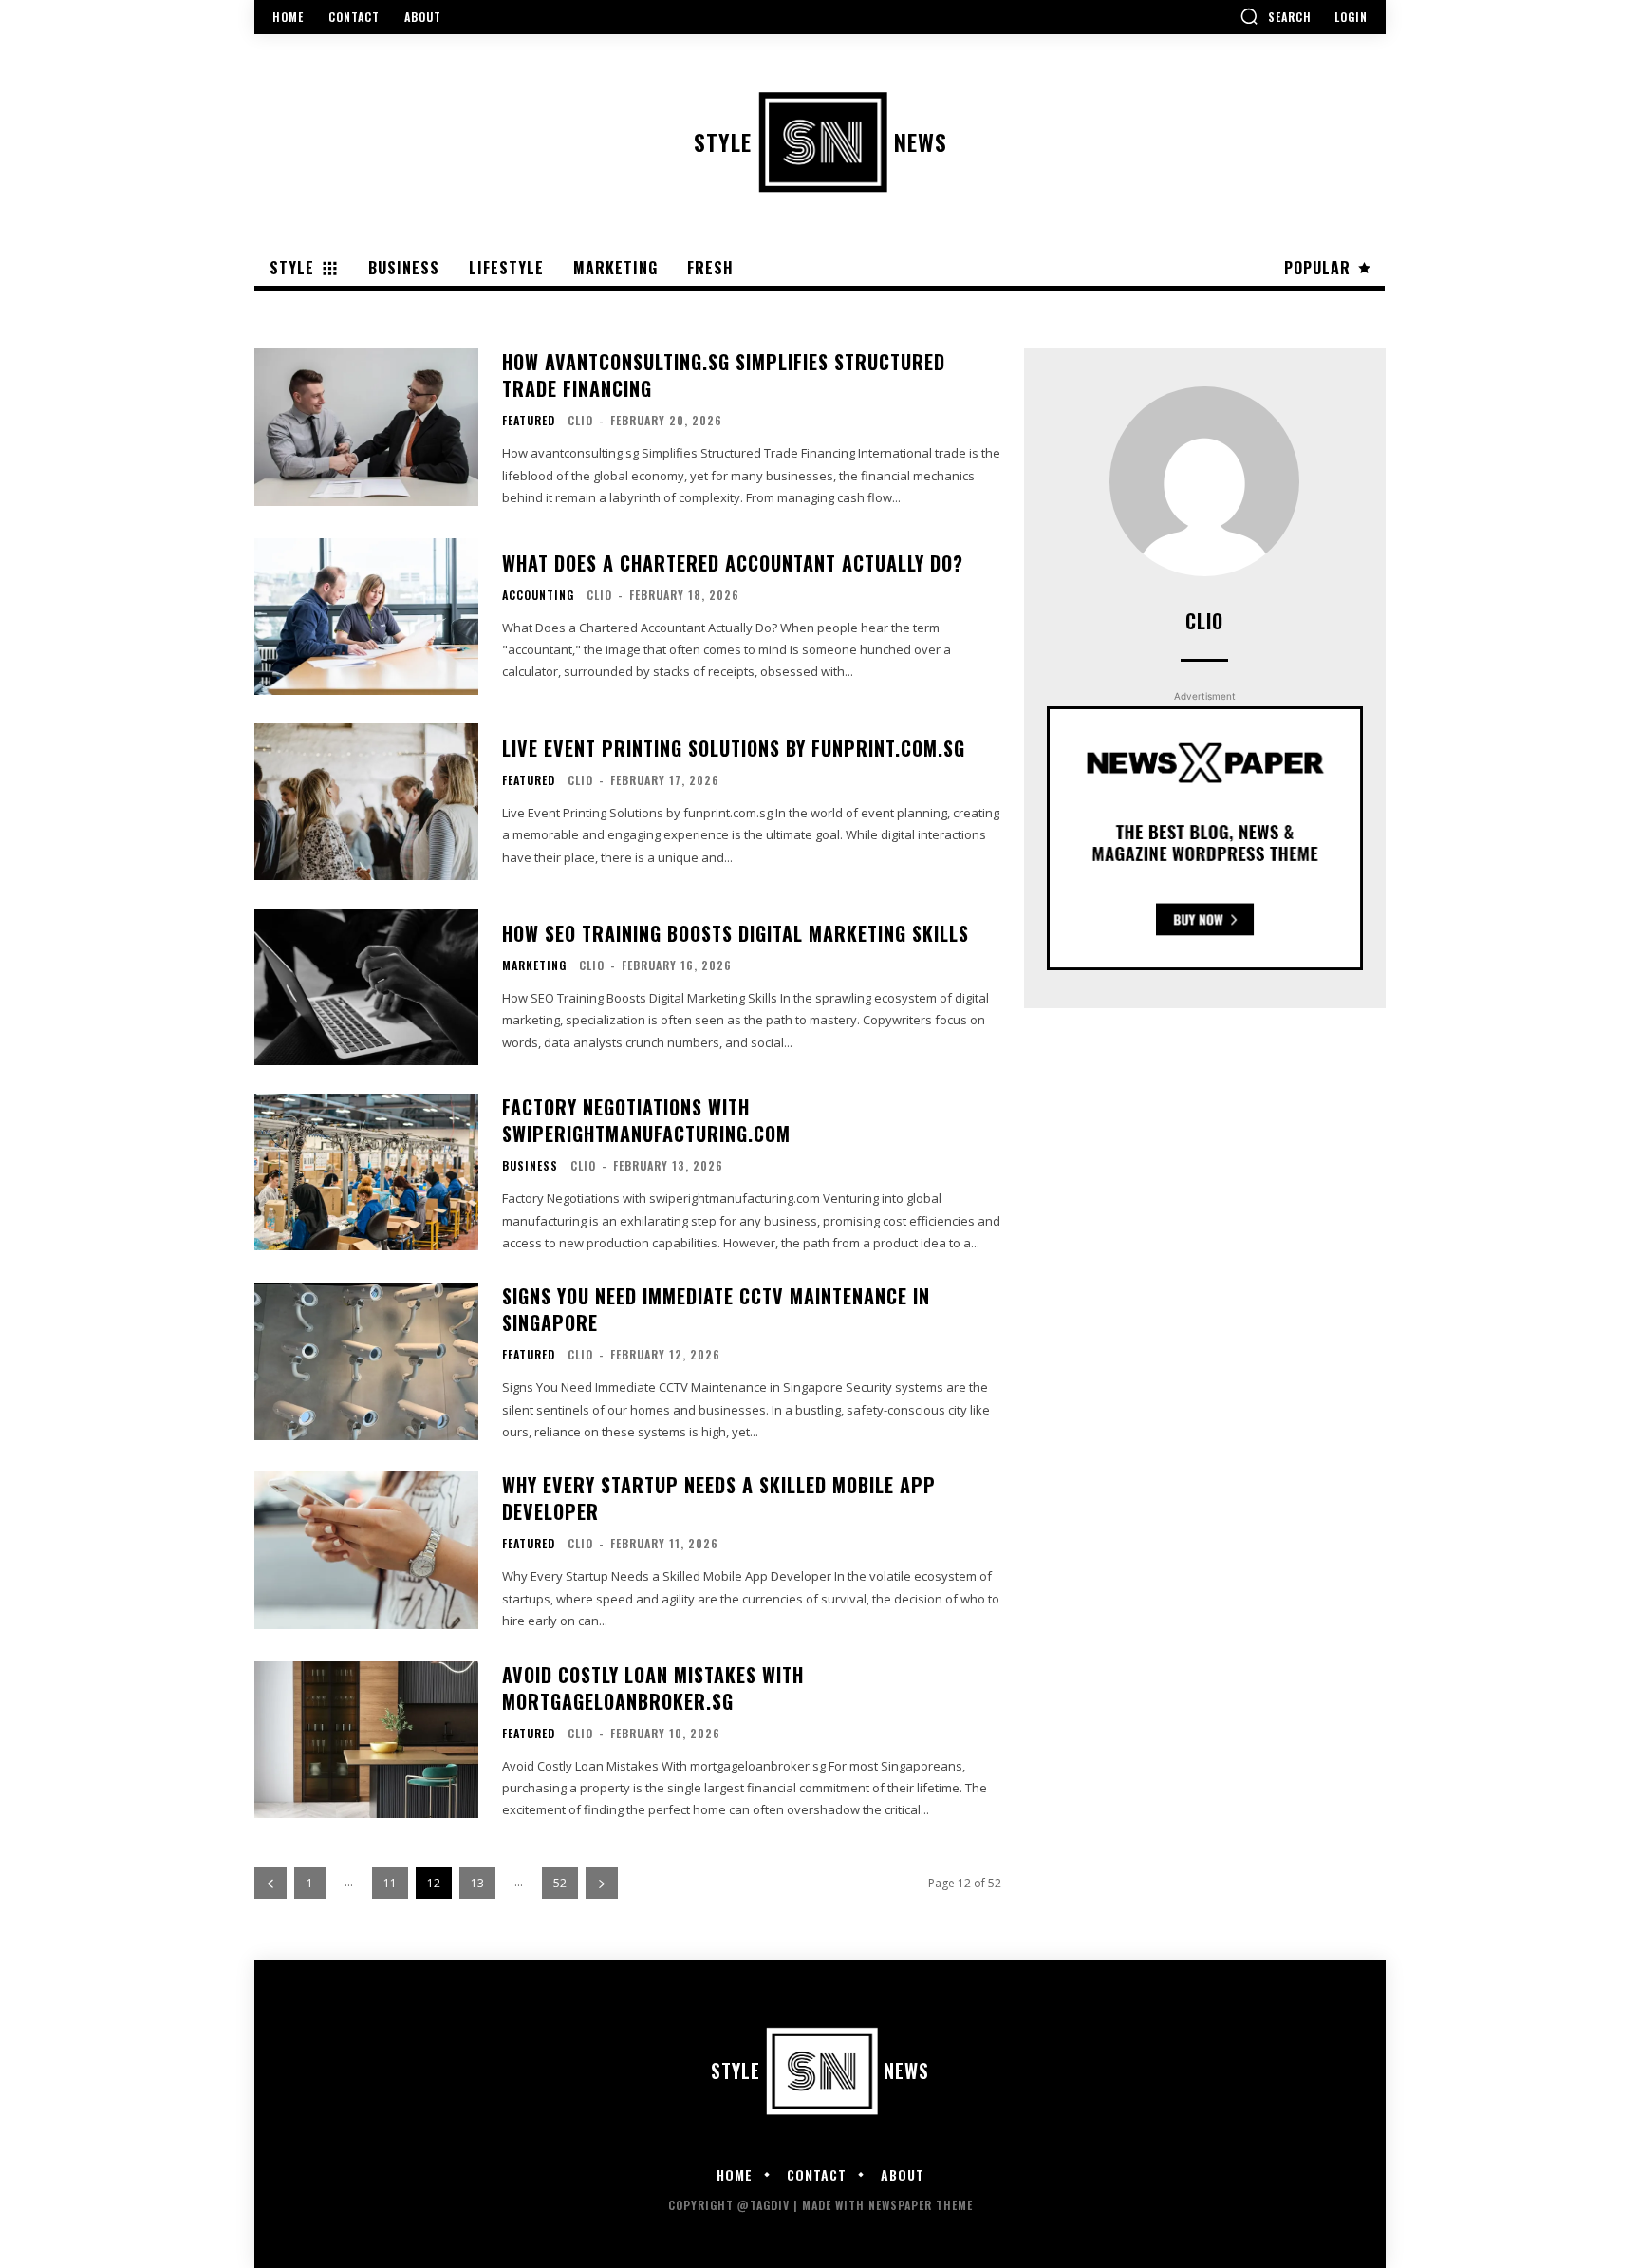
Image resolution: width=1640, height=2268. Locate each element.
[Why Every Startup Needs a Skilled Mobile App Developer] (366, 1550)
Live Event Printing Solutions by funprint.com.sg (734, 748)
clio (580, 420)
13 (477, 1883)
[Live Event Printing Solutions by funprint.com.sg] (366, 802)
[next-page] (602, 1883)
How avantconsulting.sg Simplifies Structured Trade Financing (724, 375)
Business (530, 1166)
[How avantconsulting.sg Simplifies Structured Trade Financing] (366, 427)
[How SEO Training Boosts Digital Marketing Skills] (366, 987)
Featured (529, 421)
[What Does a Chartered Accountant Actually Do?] (366, 617)
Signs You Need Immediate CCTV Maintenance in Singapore (716, 1309)
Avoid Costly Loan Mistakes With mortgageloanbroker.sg (653, 1688)
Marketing (534, 965)
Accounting (538, 595)
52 (560, 1883)
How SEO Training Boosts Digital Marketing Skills (736, 933)
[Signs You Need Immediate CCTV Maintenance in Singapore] (366, 1361)
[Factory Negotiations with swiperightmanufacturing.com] (366, 1172)
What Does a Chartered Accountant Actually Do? (733, 563)
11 (390, 1883)
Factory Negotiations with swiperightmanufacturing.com (646, 1120)
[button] (1276, 16)
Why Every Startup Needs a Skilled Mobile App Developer (719, 1498)
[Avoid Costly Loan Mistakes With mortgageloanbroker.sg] (366, 1740)
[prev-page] (270, 1883)
